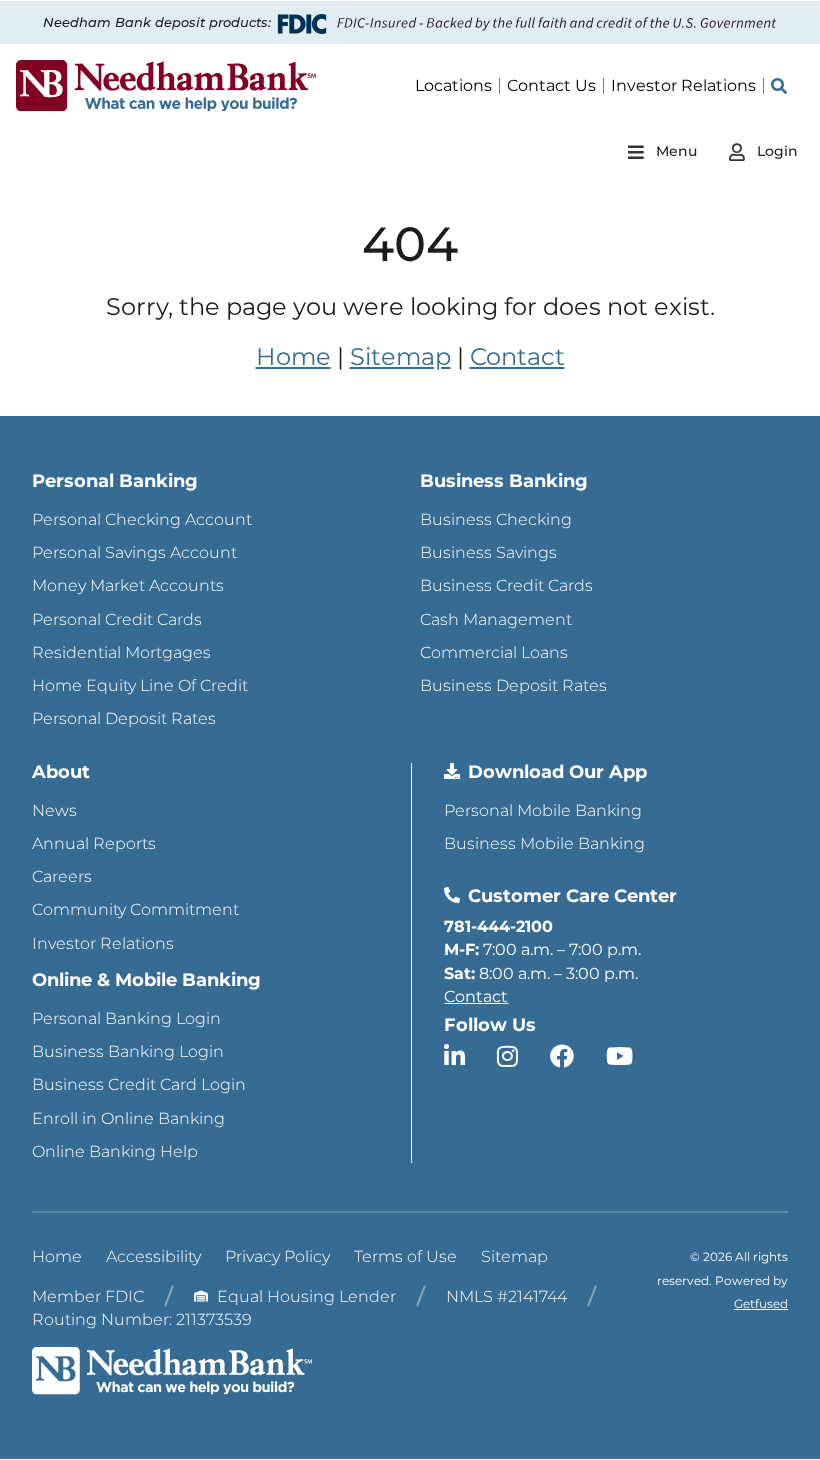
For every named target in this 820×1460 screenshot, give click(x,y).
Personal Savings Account (134, 552)
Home (293, 356)
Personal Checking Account (142, 519)
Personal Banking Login (126, 1018)
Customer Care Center (572, 896)
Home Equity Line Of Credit (140, 685)
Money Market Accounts (128, 585)
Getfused (761, 1303)
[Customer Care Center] (452, 895)
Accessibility (153, 1256)
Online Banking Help (115, 1151)
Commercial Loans (494, 652)
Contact (517, 356)
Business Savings (488, 552)
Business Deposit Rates (513, 685)
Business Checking (496, 519)
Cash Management (496, 619)
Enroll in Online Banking (128, 1118)
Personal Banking (115, 481)
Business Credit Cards (506, 585)
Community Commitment (135, 909)
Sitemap (400, 356)
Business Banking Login (128, 1051)
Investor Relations (103, 943)
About (61, 772)
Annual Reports (94, 843)
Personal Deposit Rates (124, 718)
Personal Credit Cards (117, 619)
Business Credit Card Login (139, 1084)
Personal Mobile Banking (543, 810)
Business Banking (504, 481)
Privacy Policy (277, 1256)
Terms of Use (405, 1256)
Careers (62, 876)
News (54, 810)
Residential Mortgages (121, 652)
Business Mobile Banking (544, 843)
